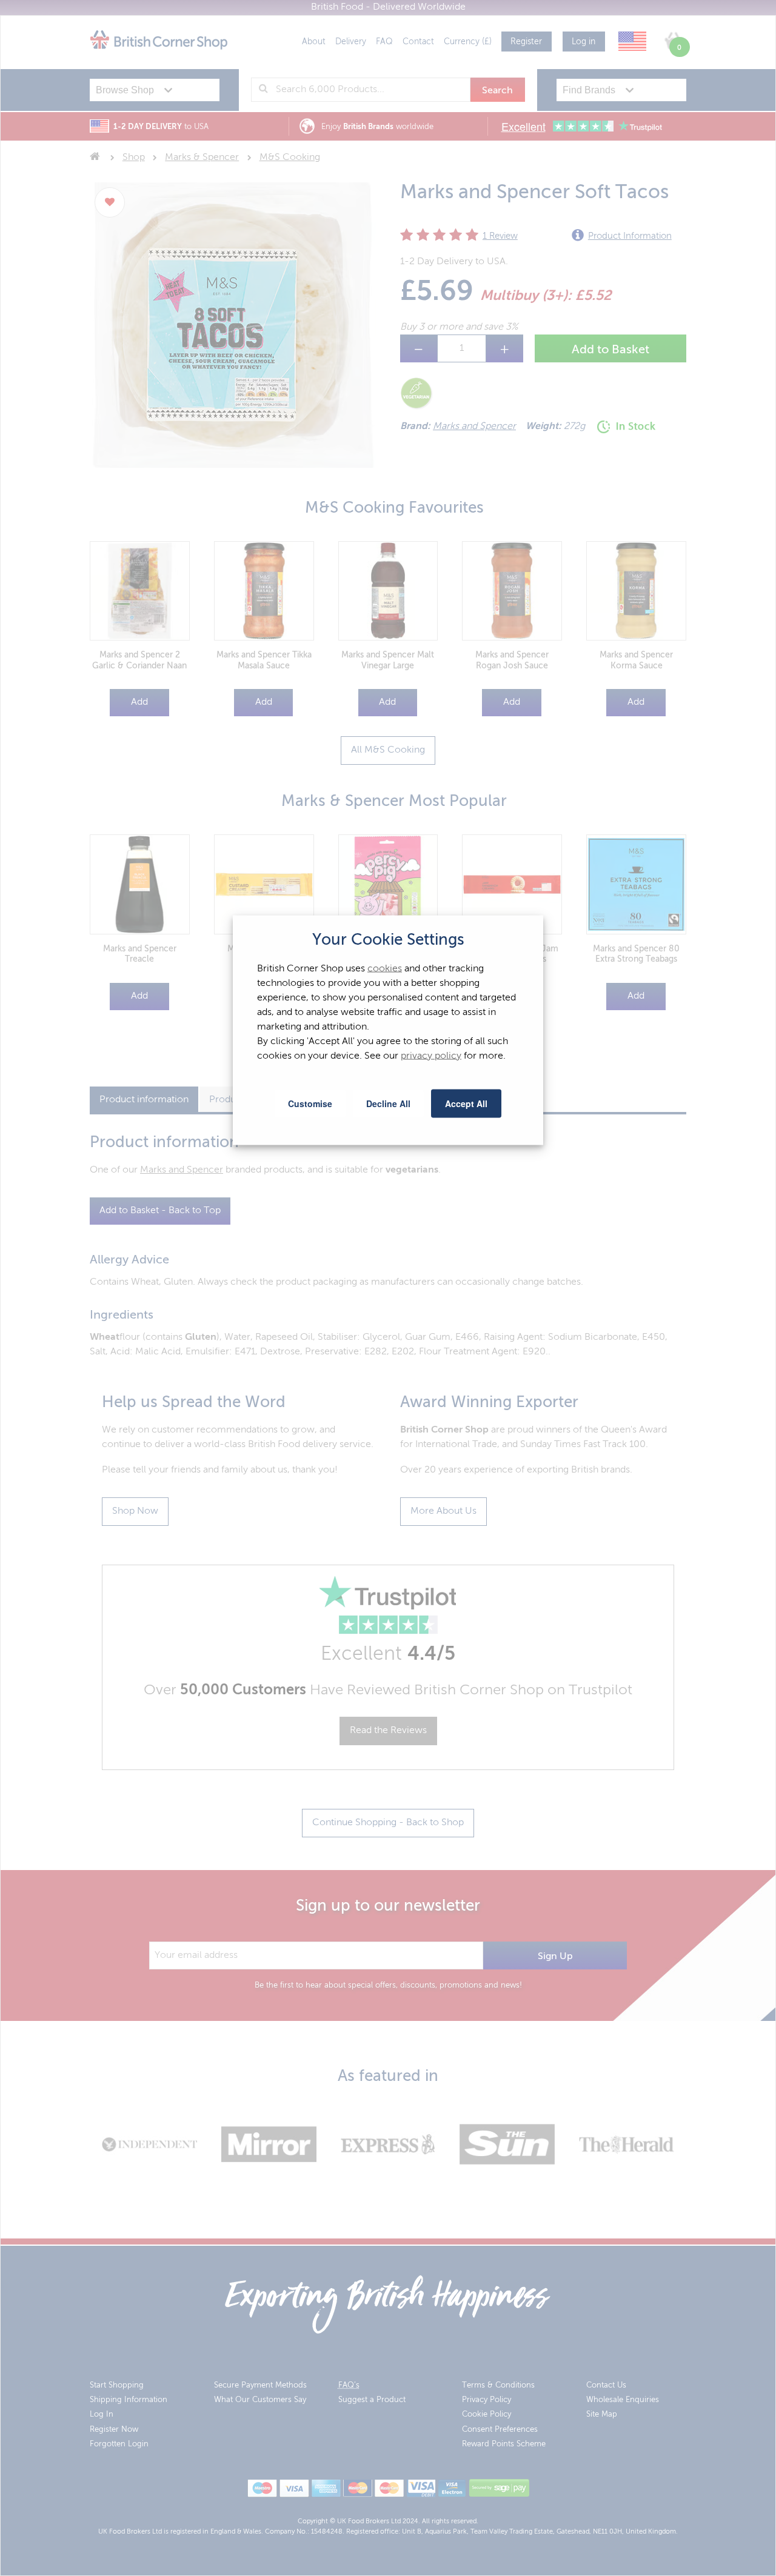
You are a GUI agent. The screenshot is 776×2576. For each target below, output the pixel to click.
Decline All (388, 1103)
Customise (310, 1103)
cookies (385, 968)
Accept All (466, 1103)
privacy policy (431, 1056)
